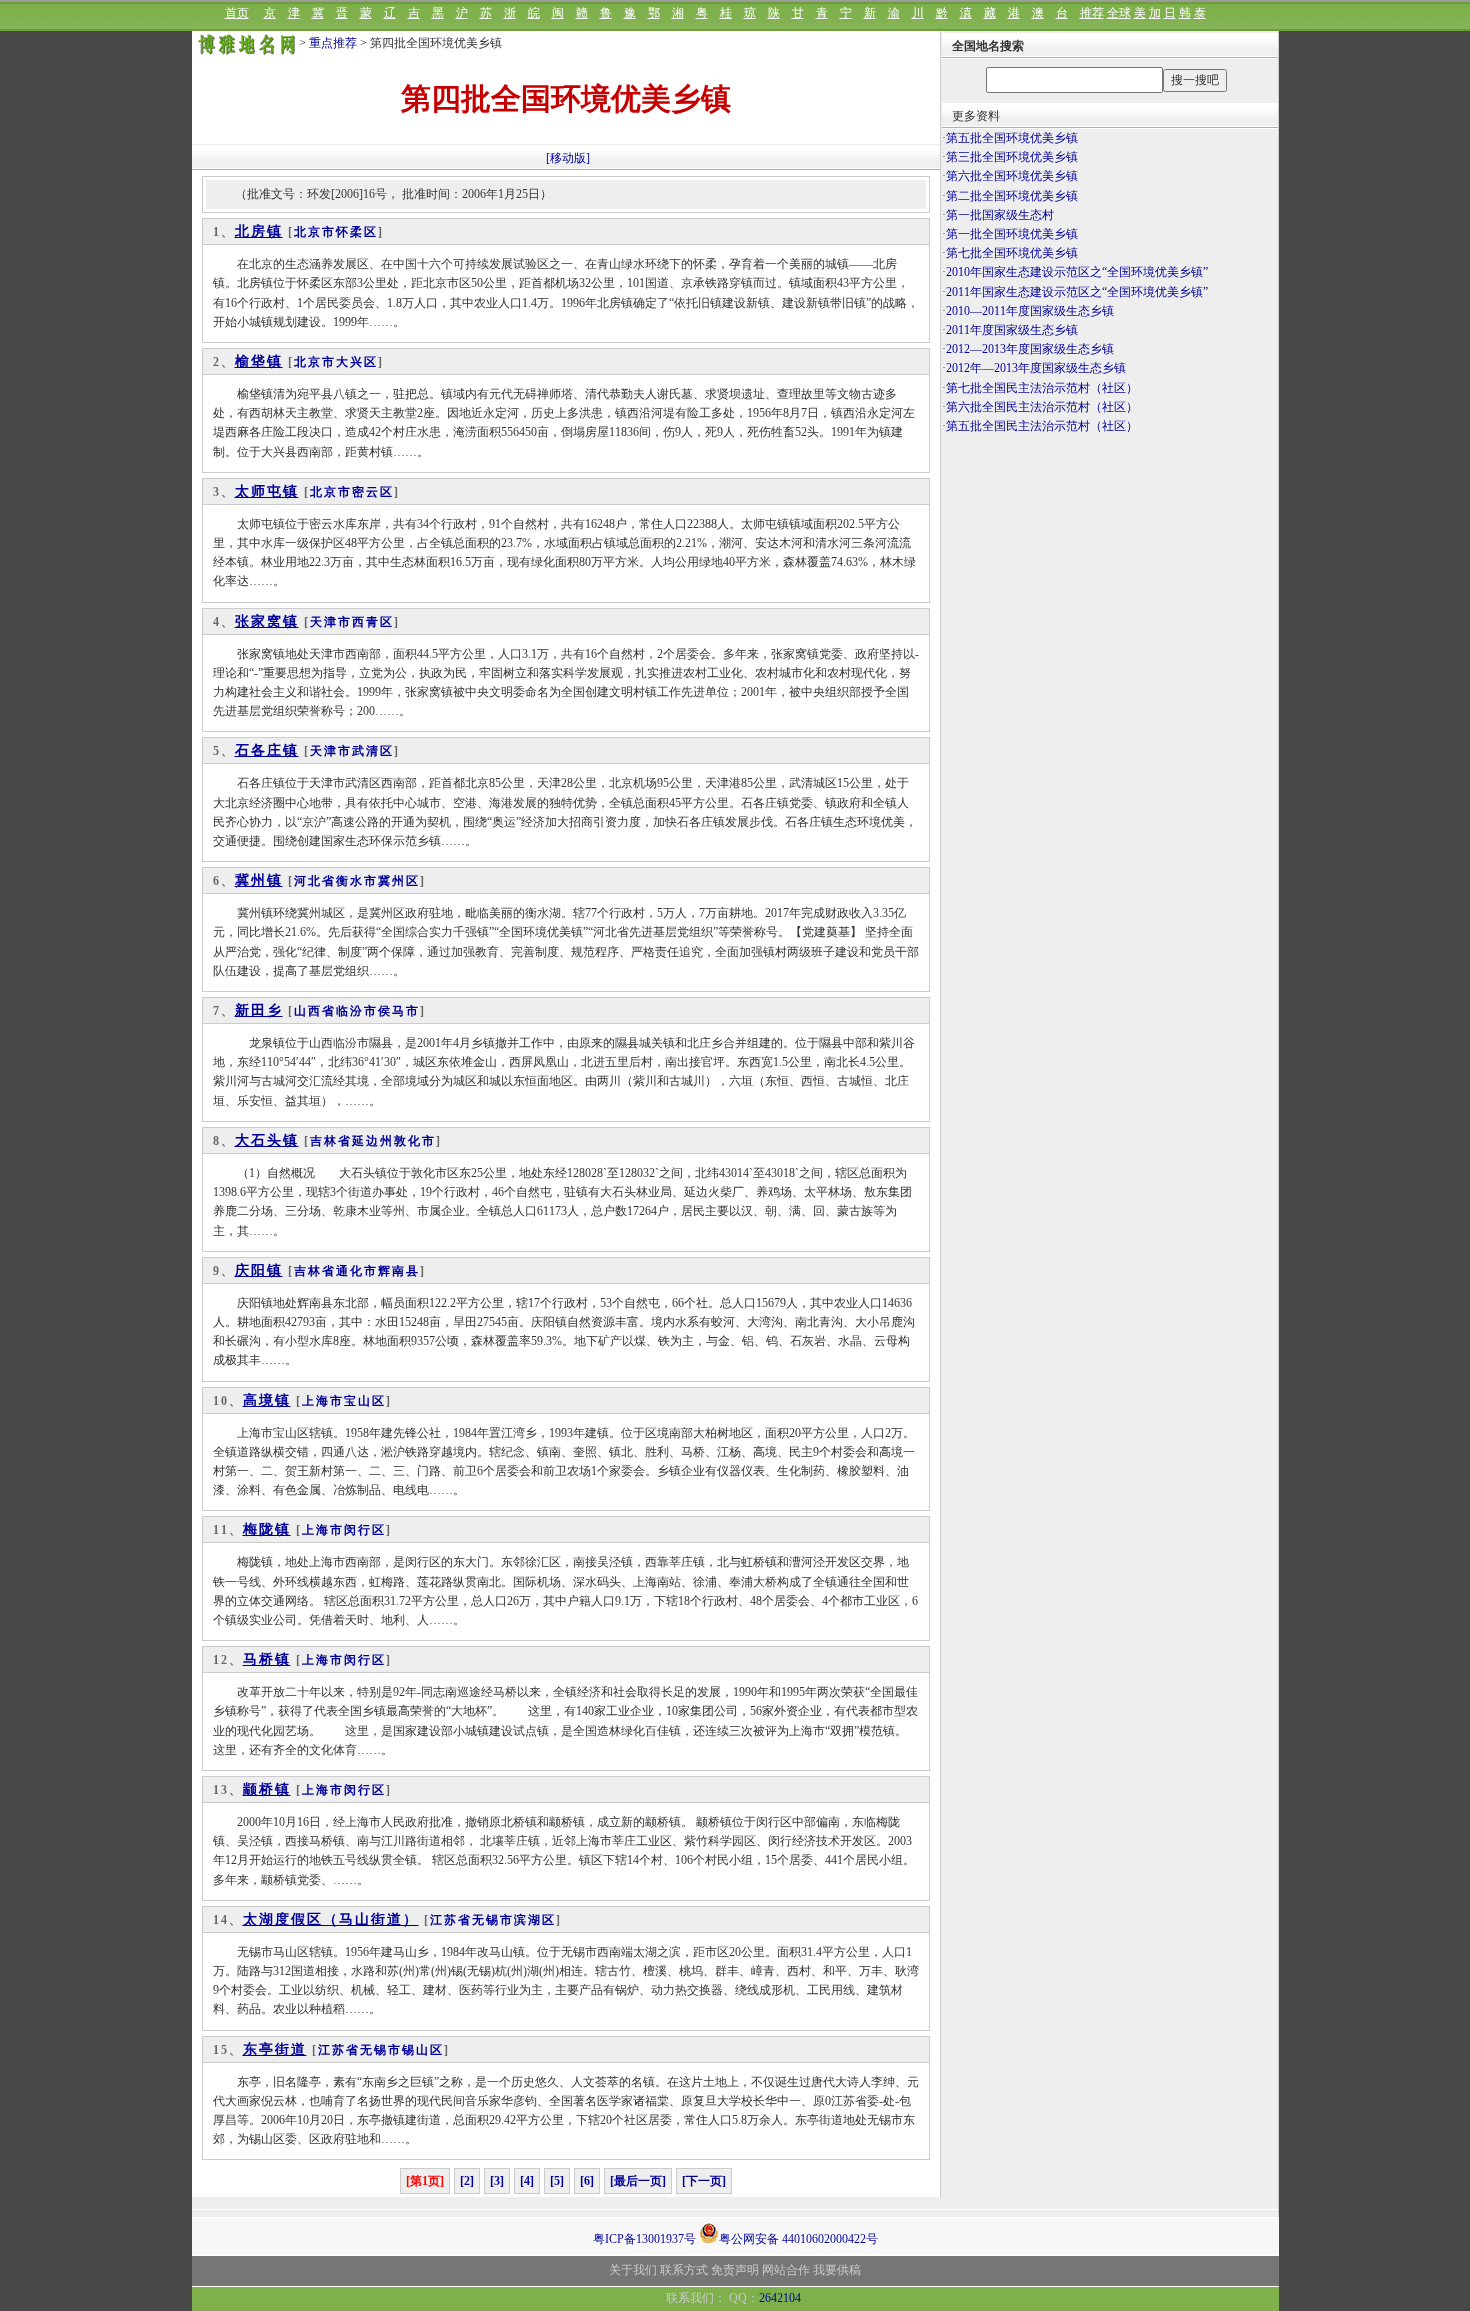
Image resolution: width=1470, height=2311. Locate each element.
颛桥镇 (267, 1789)
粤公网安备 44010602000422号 (798, 2237)
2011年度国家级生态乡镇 (1012, 330)
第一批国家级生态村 (1000, 215)
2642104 (780, 2298)
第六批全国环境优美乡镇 (1012, 176)
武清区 (373, 751)
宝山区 (365, 1401)
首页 (237, 13)
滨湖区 (535, 1920)
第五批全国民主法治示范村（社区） (1042, 426)
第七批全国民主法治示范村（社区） (1042, 388)
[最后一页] (638, 2181)
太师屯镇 (267, 491)
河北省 (315, 881)
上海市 (323, 1401)
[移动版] (568, 158)
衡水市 (357, 881)
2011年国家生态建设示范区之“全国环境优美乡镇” (1077, 292)
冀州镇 (259, 880)
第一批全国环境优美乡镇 (1012, 234)
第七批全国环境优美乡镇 (1012, 253)
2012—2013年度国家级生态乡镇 (1030, 349)
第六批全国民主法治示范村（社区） (1042, 407)
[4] (527, 2181)
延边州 (373, 1141)
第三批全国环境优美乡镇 (1012, 157)
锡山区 (423, 2050)
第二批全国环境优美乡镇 (1012, 196)
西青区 (373, 622)
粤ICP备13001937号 (644, 2239)
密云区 (373, 492)
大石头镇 (267, 1140)
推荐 (1092, 13)
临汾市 (357, 1011)
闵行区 (365, 1530)
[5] (557, 2181)
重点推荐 (333, 43)
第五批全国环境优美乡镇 (1012, 138)
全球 (1119, 13)
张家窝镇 (267, 621)
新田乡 (259, 1010)
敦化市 (415, 1141)
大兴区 (357, 362)
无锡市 (493, 1920)
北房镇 (259, 231)
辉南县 (399, 1271)
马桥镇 (267, 1659)
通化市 (357, 1271)
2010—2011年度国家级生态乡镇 (1030, 311)
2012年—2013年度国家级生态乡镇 (1036, 368)
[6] (587, 2181)
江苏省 (451, 1920)
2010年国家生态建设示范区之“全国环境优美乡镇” (1077, 272)
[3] (497, 2181)
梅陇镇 (267, 1529)
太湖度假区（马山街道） (331, 1919)
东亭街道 (275, 2049)
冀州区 (399, 881)
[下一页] (704, 2181)
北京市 (315, 232)
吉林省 (331, 1141)
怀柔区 (357, 232)
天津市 (331, 622)
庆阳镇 (259, 1270)
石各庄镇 (267, 750)
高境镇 (267, 1400)
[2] (467, 2181)
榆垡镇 (259, 361)
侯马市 (399, 1011)
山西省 (315, 1011)
